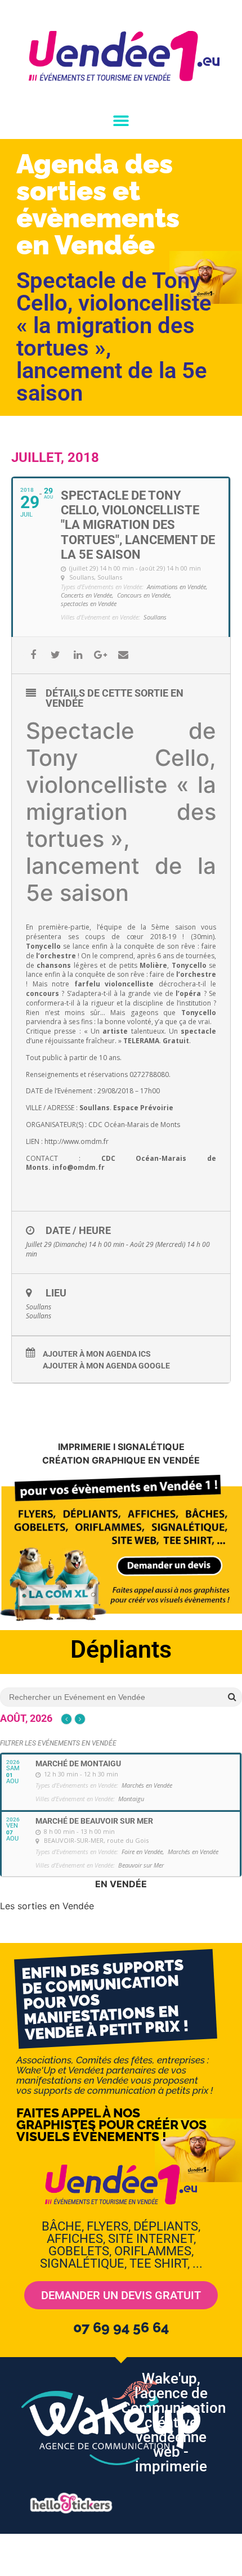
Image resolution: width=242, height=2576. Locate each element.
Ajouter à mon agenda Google (106, 1366)
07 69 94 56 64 (121, 2327)
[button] (121, 121)
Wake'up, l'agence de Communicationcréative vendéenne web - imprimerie (173, 2422)
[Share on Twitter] (55, 655)
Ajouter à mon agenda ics (97, 1354)
